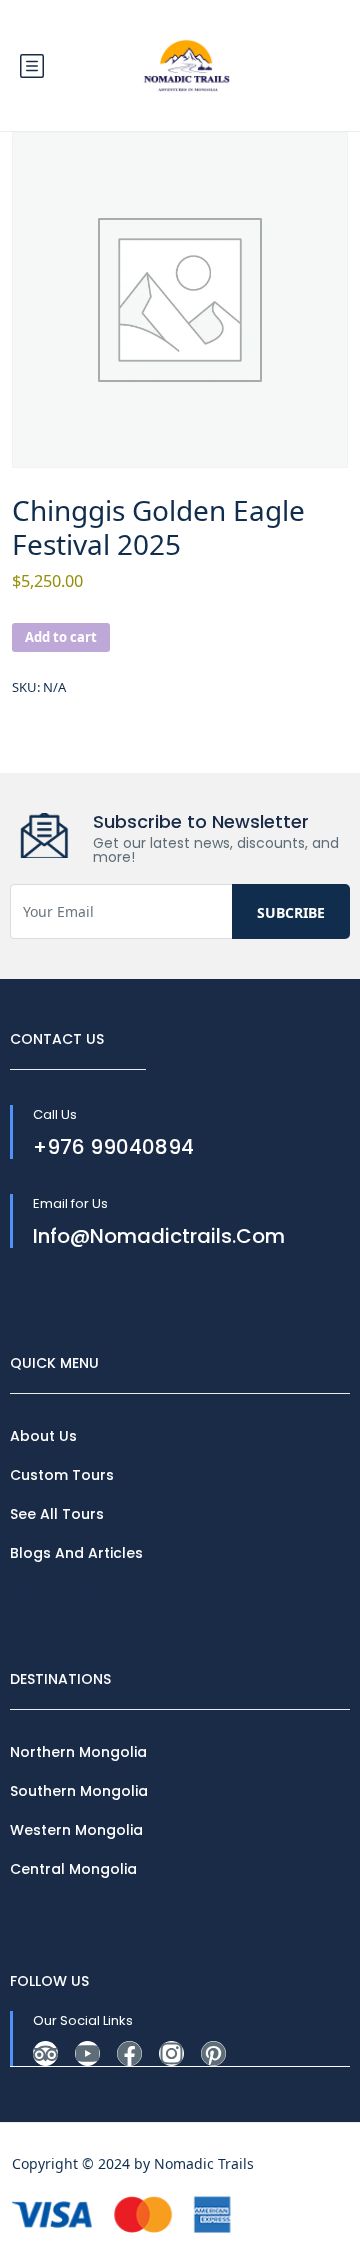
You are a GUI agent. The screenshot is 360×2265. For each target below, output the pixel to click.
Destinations (55, 1592)
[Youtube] (87, 2053)
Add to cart (61, 637)
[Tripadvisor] (45, 2053)
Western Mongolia (76, 1830)
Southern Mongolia (79, 1791)
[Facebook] (129, 2053)
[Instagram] (171, 2053)
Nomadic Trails (204, 2163)
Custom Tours (62, 1475)
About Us (43, 1436)
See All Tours (57, 1514)
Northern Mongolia (78, 1752)
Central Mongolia (73, 1869)
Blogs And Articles (76, 1553)
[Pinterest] (213, 2053)
